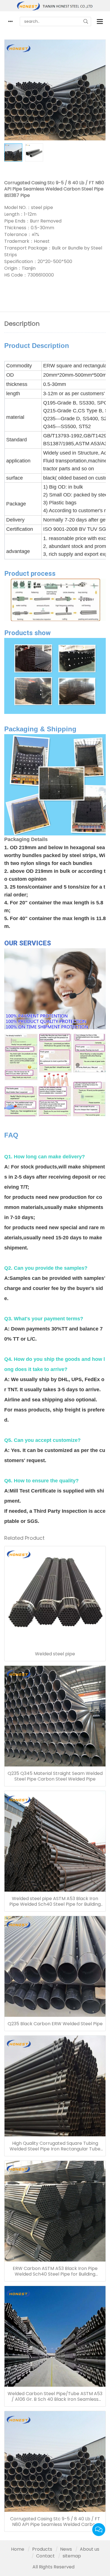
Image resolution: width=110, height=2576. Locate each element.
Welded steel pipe (55, 1654)
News (66, 2549)
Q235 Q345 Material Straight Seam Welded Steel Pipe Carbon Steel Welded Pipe (55, 1776)
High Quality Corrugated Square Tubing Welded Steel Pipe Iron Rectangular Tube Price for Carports (55, 2146)
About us (90, 2549)
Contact (45, 2556)
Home (18, 2549)
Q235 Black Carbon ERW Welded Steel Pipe (55, 2024)
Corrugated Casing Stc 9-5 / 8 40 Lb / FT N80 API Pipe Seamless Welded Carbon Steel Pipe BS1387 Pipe (55, 2522)
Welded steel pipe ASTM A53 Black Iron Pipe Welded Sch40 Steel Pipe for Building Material (55, 1901)
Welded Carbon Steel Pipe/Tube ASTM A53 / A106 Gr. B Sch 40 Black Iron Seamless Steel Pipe (55, 2397)
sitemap (72, 2556)
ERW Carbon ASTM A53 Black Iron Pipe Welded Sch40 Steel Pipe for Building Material (55, 2271)
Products (42, 2549)
